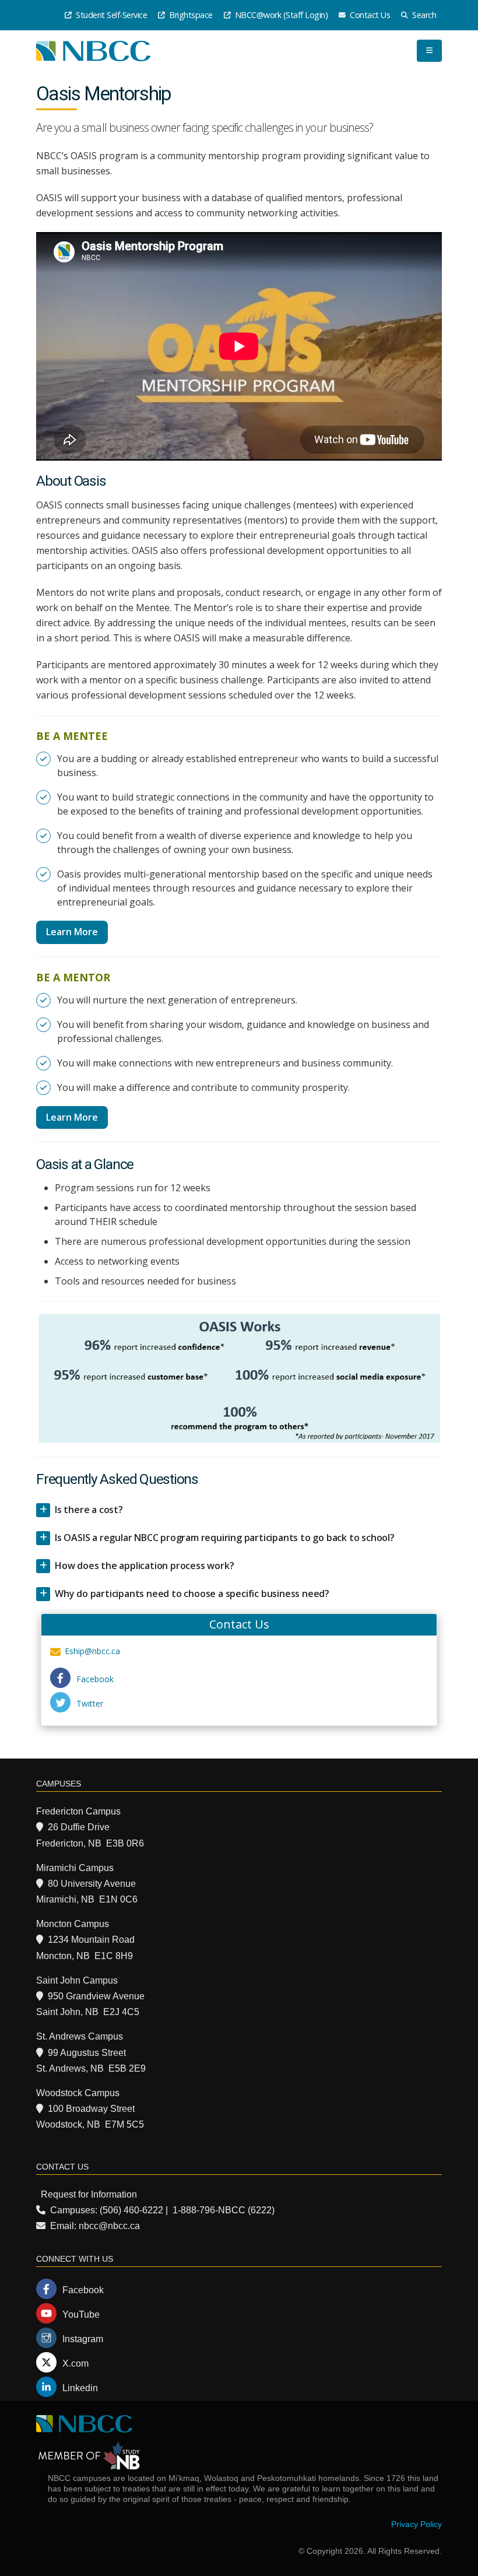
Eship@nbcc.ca (92, 1651)
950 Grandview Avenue (96, 1996)
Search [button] (423, 15)
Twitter (90, 1703)
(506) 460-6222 (131, 2210)
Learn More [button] (72, 932)
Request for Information (89, 2194)
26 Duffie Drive (79, 1827)
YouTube (81, 2314)
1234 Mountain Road (91, 1940)
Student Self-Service (111, 15)
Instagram (83, 2339)
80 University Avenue (92, 1884)
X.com (75, 2363)
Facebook (95, 1679)
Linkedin (80, 2388)
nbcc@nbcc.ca (109, 2226)
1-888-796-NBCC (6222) (224, 2210)
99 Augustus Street (87, 2053)
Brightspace (190, 15)
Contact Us (369, 15)
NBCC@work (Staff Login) (280, 15)
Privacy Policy (417, 2524)
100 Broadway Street (91, 2109)
